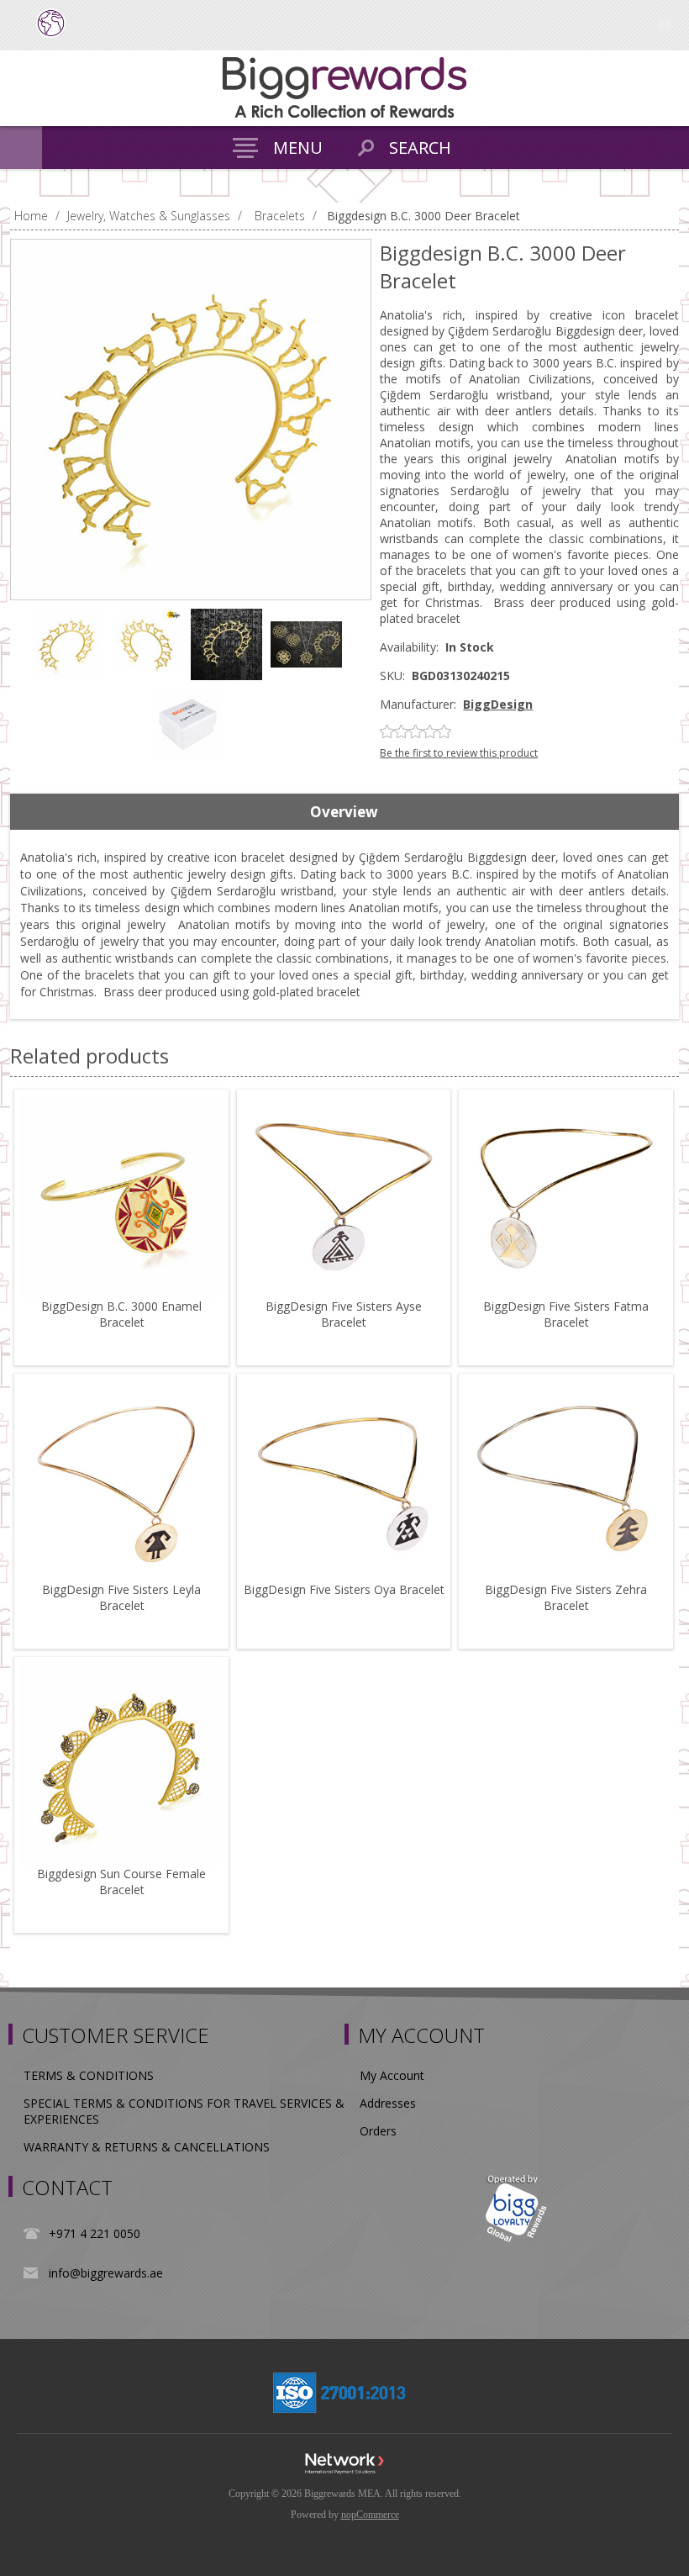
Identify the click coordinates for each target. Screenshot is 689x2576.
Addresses (388, 2103)
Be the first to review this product (459, 753)
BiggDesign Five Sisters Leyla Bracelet (121, 1597)
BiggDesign (498, 704)
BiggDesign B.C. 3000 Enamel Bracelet (121, 1314)
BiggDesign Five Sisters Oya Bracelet (344, 1589)
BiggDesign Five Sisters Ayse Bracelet (344, 1314)
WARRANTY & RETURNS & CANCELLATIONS (147, 2147)
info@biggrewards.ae (106, 2273)
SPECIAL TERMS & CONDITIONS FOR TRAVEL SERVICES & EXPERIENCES (184, 2111)
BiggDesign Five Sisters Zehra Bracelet (566, 1597)
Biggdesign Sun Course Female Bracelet (121, 1882)
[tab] (344, 812)
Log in (664, 23)
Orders (378, 2131)
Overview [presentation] (344, 812)
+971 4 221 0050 (95, 2233)
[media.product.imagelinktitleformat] (121, 1197)
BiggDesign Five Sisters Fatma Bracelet (566, 1314)
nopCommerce (370, 2515)
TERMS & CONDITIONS (89, 2075)
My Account (392, 2075)
